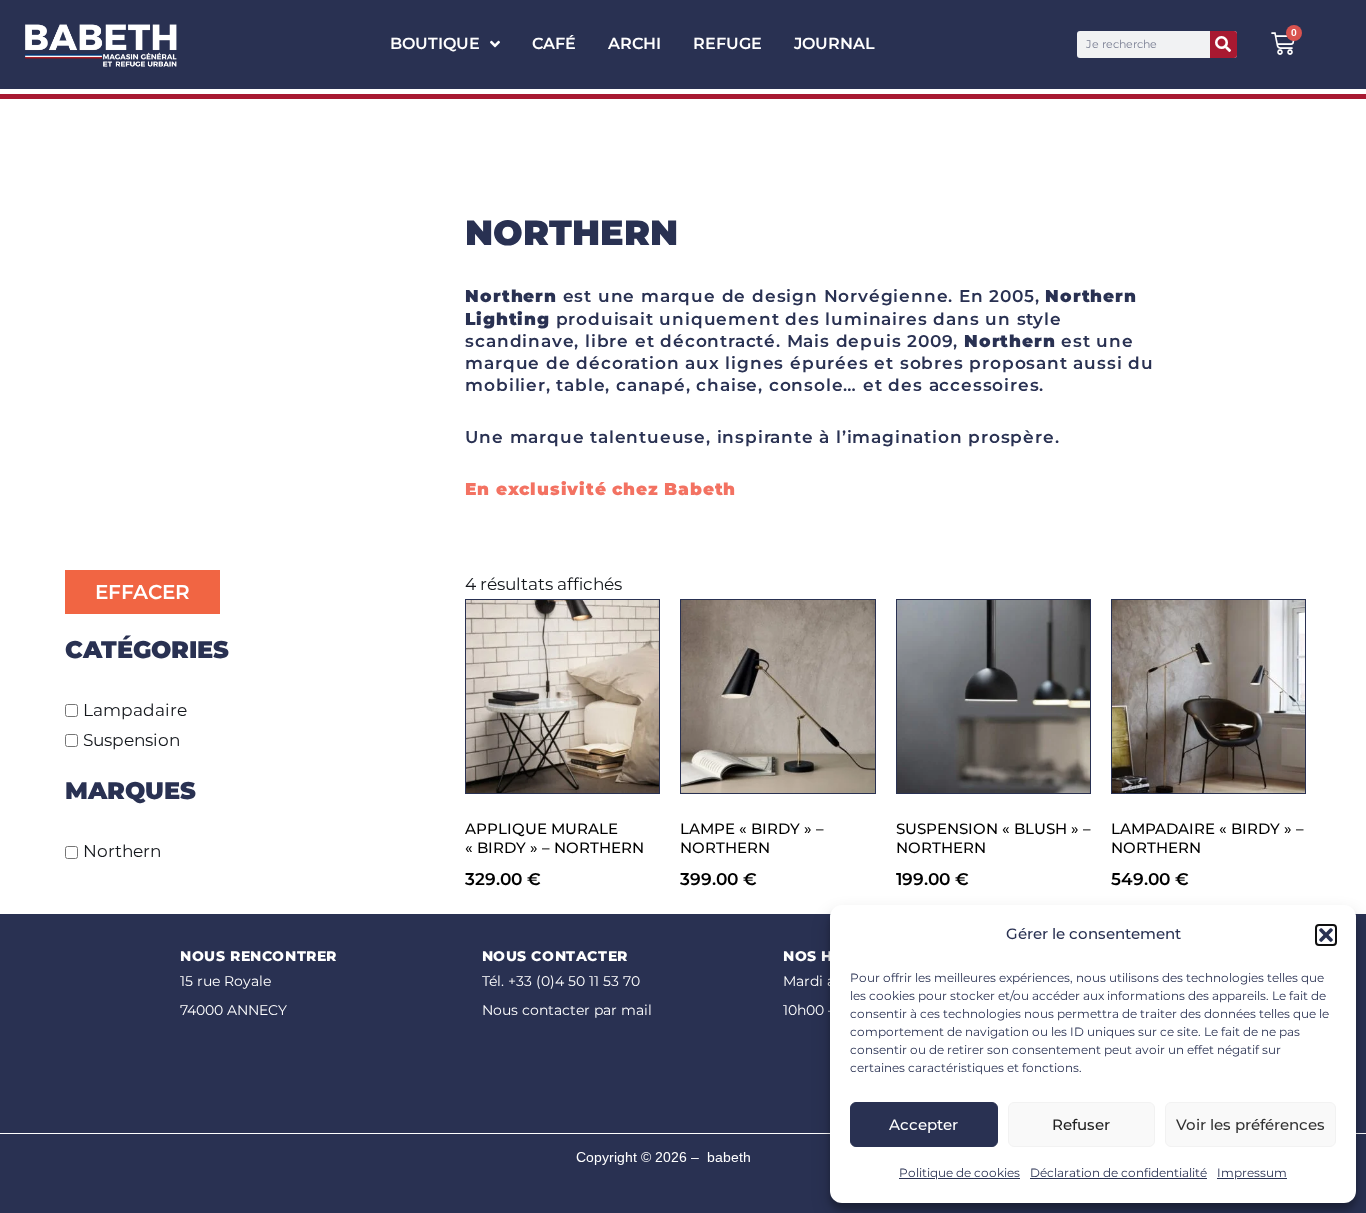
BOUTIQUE (435, 43)
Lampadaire (135, 710)
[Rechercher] (1223, 44)
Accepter (923, 1124)
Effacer (142, 592)
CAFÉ (554, 43)
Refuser (1081, 1124)
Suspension (131, 740)
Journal (834, 43)
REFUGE (727, 43)
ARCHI (634, 43)
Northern (122, 852)
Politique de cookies (959, 1172)
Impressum (1252, 1172)
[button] (1326, 935)
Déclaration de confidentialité (1118, 1172)
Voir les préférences (1250, 1124)
